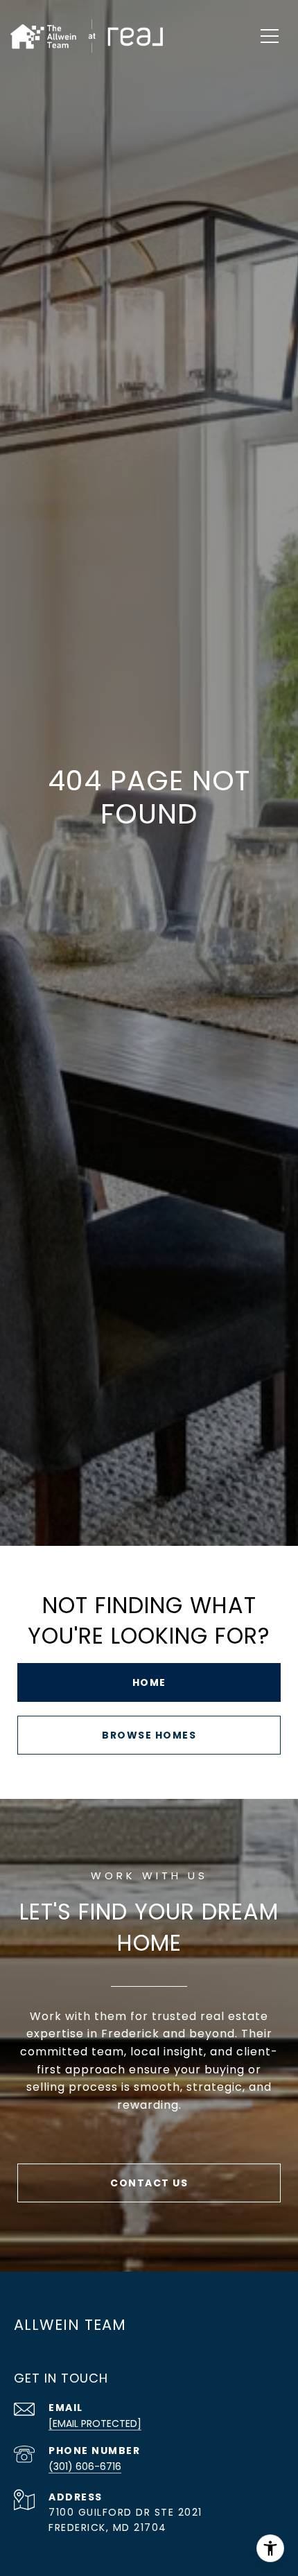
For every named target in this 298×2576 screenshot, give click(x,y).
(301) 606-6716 (85, 2466)
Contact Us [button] (149, 2183)
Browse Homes (149, 1735)
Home (149, 1682)
